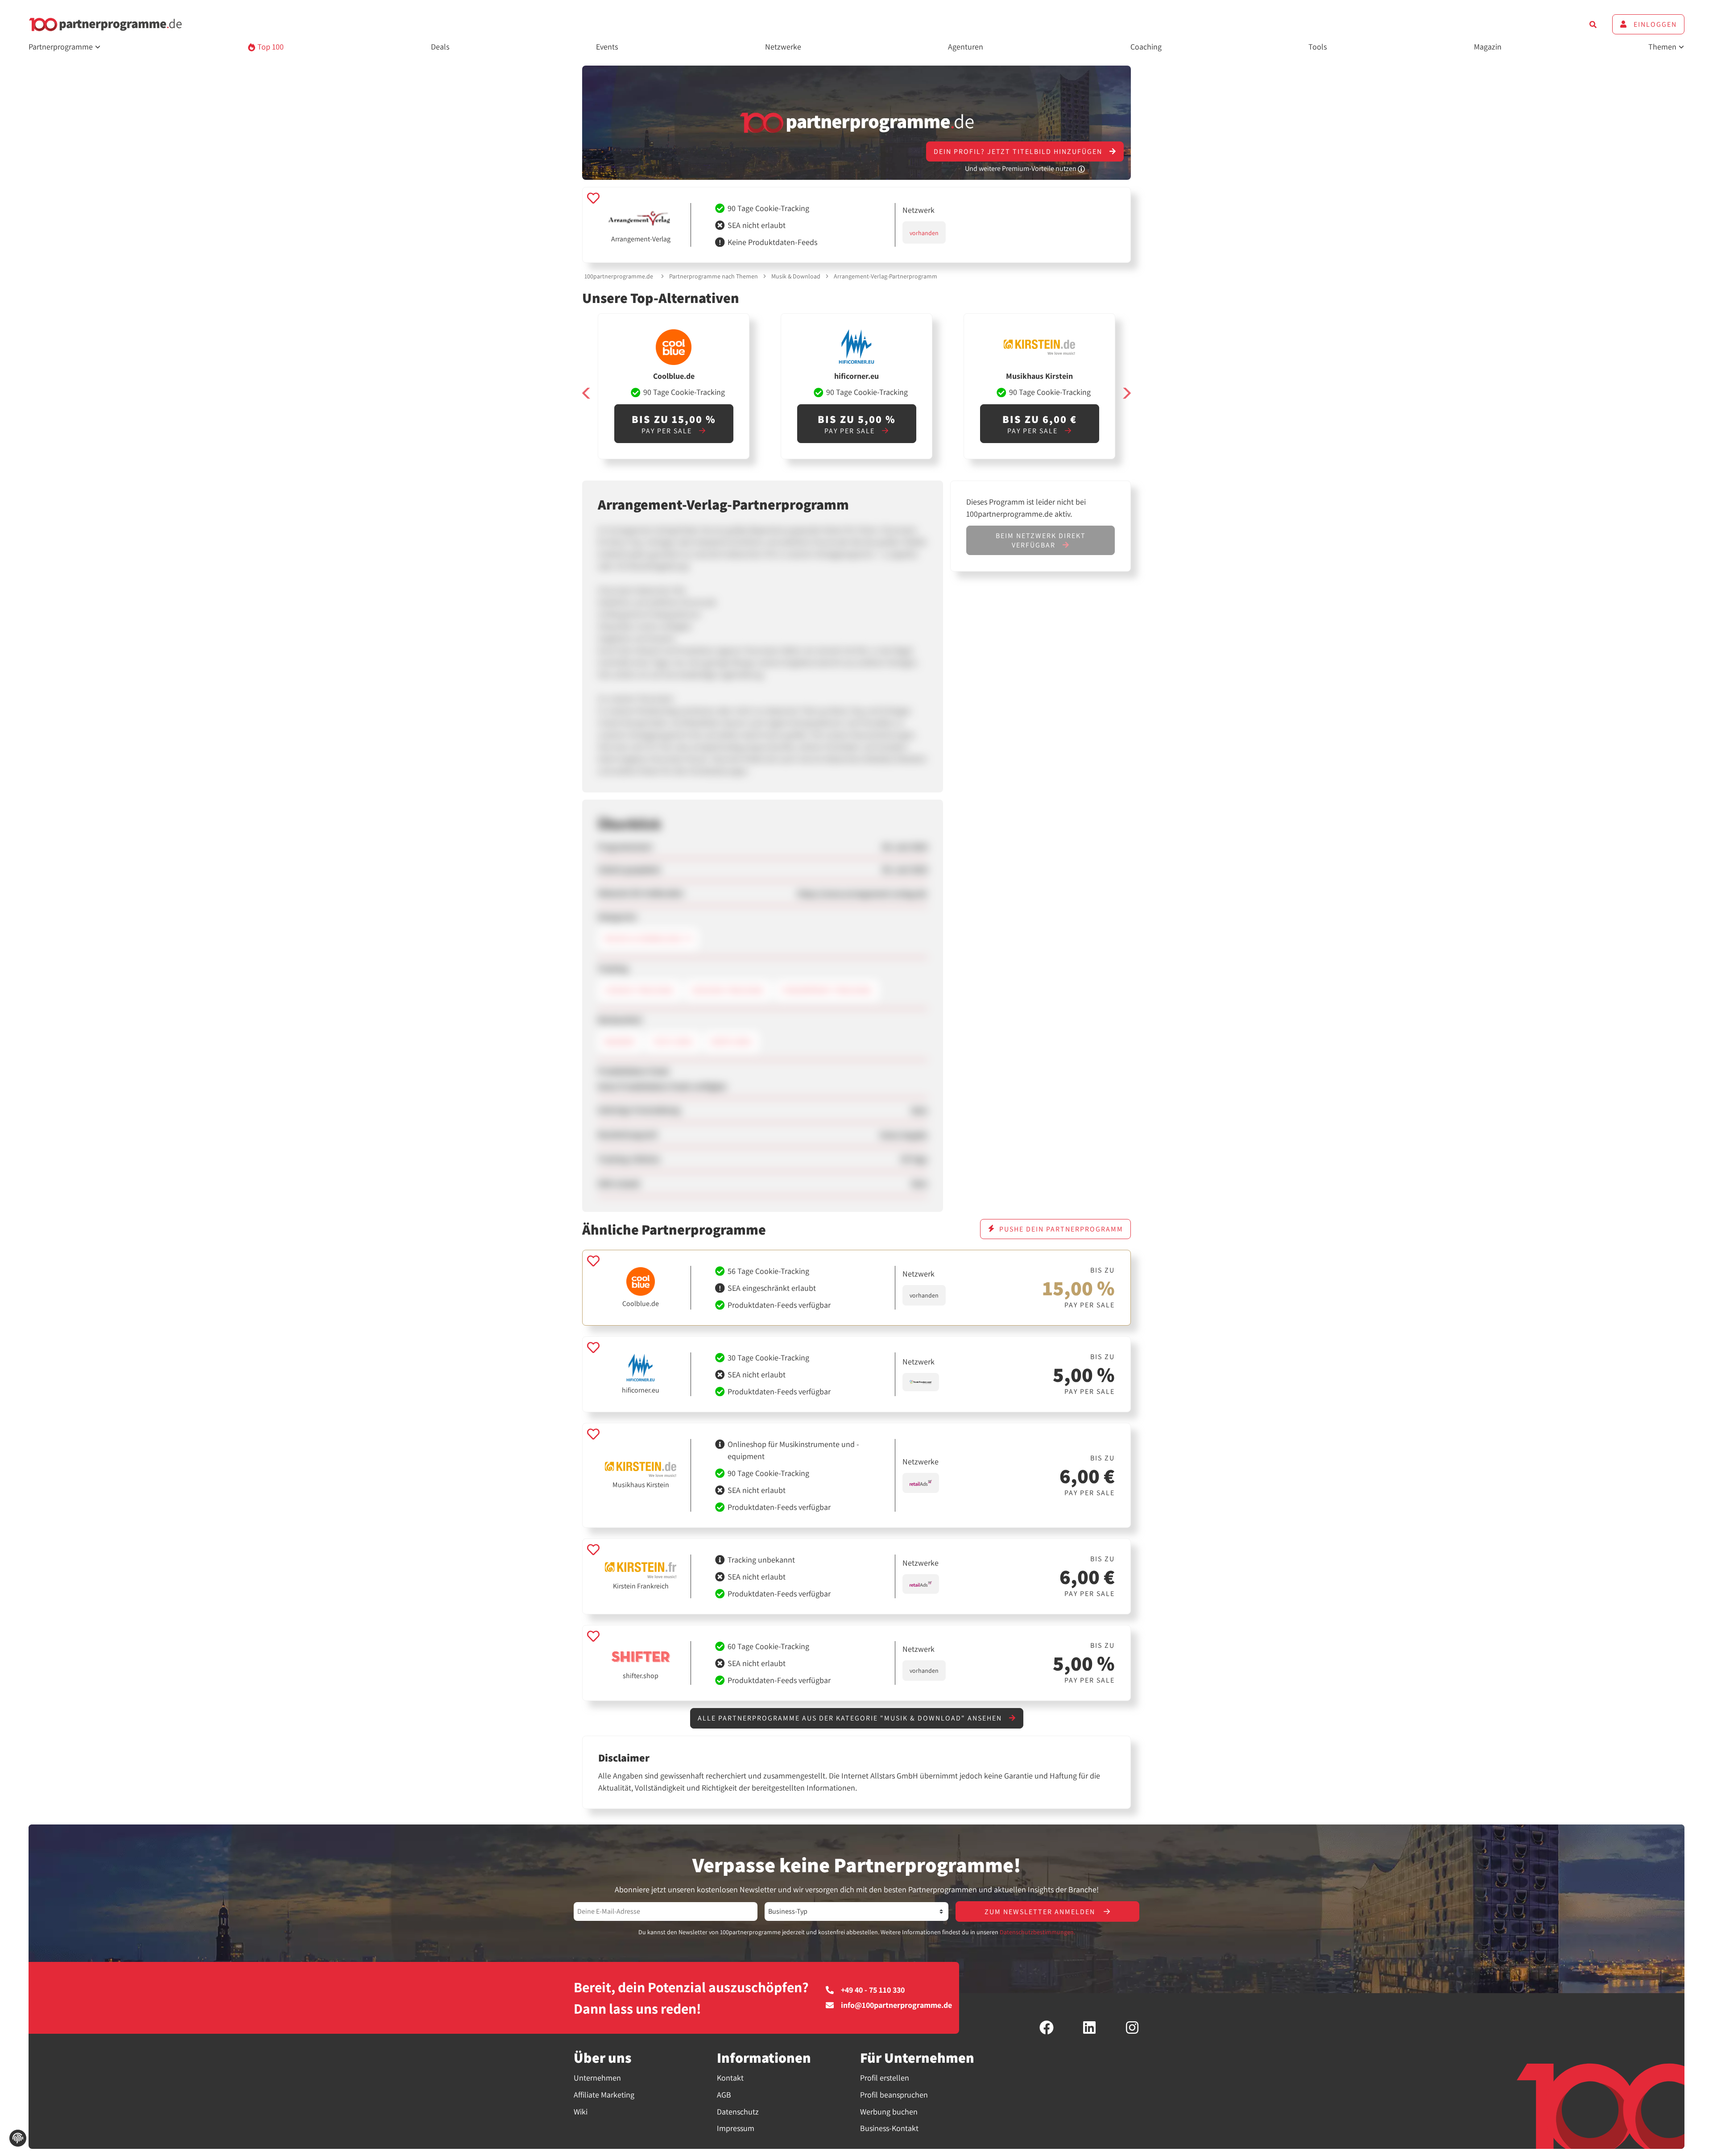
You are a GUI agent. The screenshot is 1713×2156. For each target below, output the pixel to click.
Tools (1318, 47)
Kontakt (730, 2078)
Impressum (736, 2128)
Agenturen (966, 47)
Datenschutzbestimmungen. (1037, 1932)
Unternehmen (597, 2078)
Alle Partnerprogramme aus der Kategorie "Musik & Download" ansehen (851, 1718)
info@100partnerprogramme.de (896, 2005)
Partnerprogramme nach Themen (714, 276)
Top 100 (270, 47)
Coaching (1146, 47)
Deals (440, 47)
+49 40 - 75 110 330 (873, 1990)
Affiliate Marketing (604, 2095)
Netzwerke (783, 47)
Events (607, 47)
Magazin (1488, 47)
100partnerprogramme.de (619, 276)
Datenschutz (738, 2112)
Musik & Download (796, 276)
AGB (724, 2095)
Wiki (581, 2112)
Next (1126, 393)
